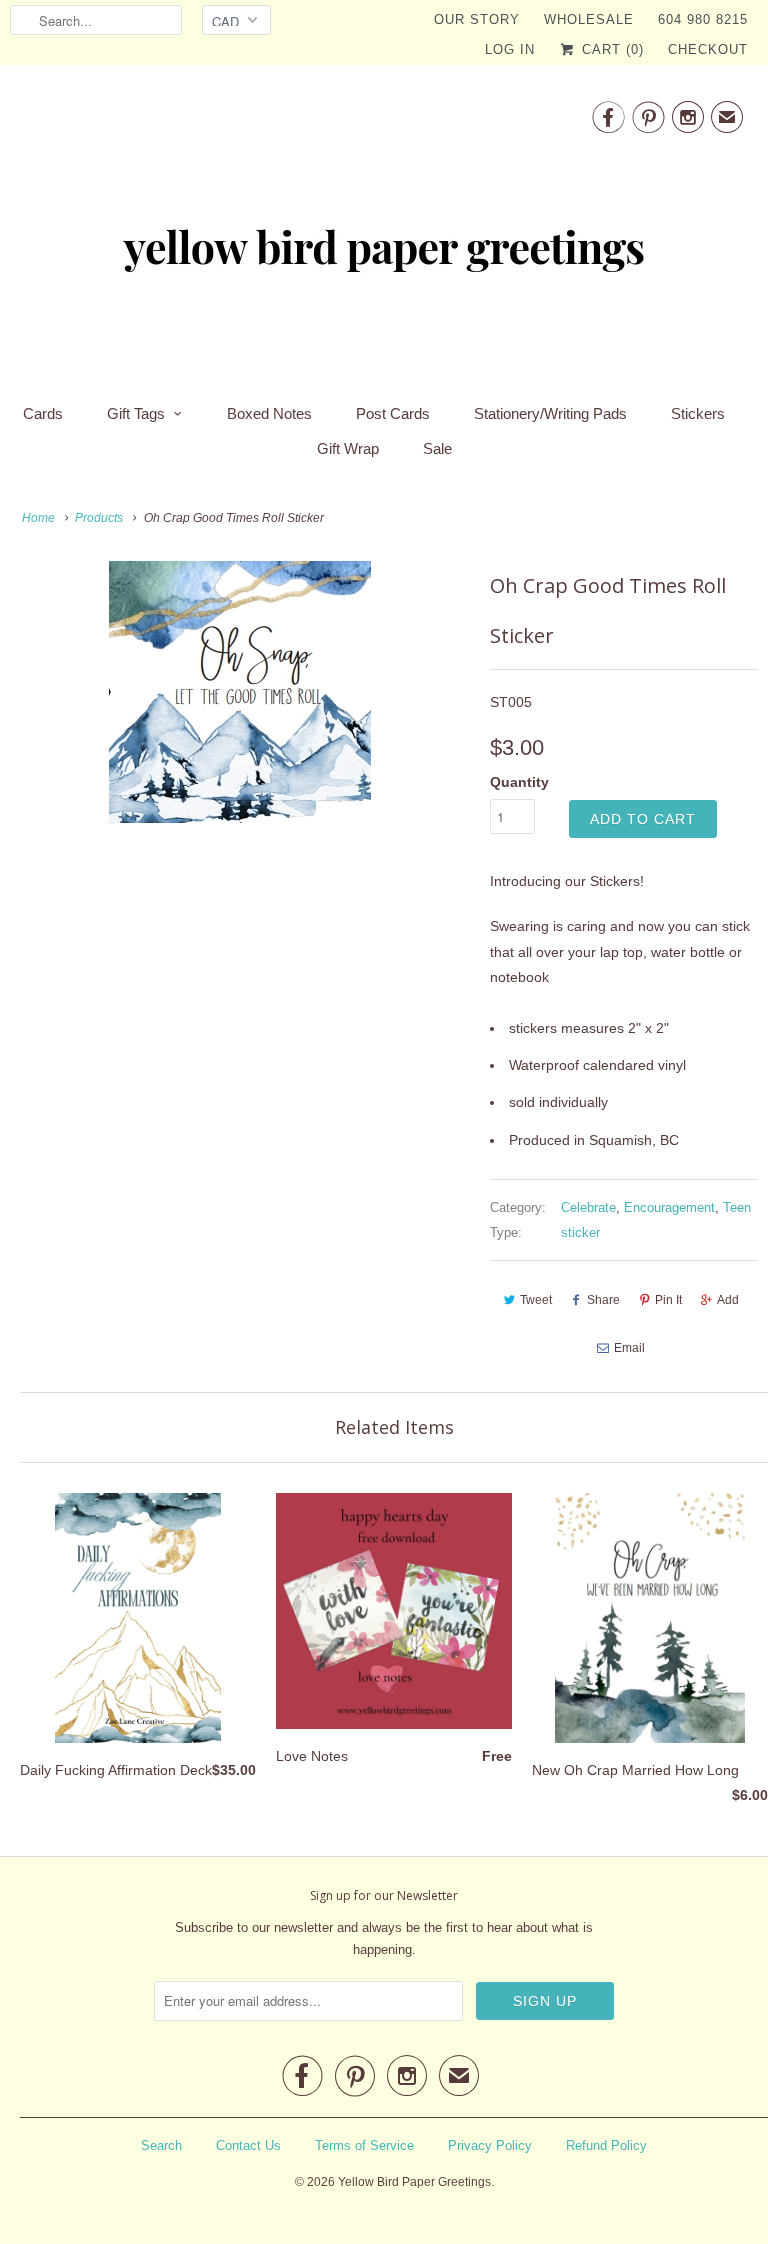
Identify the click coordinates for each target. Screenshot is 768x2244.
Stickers (698, 413)
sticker (580, 1232)
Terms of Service (364, 2145)
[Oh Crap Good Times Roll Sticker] (240, 692)
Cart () (610, 49)
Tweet (536, 1300)
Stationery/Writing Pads (550, 413)
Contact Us (248, 2145)
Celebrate (588, 1207)
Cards (43, 413)
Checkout (708, 49)
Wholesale (589, 19)
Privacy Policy (490, 2145)
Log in (510, 49)
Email (629, 1348)
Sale (437, 448)
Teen (737, 1207)
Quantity (519, 782)
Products (99, 518)
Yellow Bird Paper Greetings (414, 2182)
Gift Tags (136, 413)
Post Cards (393, 413)
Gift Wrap (348, 448)
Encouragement (669, 1207)
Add (728, 1300)
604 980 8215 (703, 19)
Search (161, 2145)
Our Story (477, 19)
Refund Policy (606, 2145)
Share (603, 1300)
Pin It (668, 1300)
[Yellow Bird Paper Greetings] (384, 228)
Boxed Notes (269, 413)
